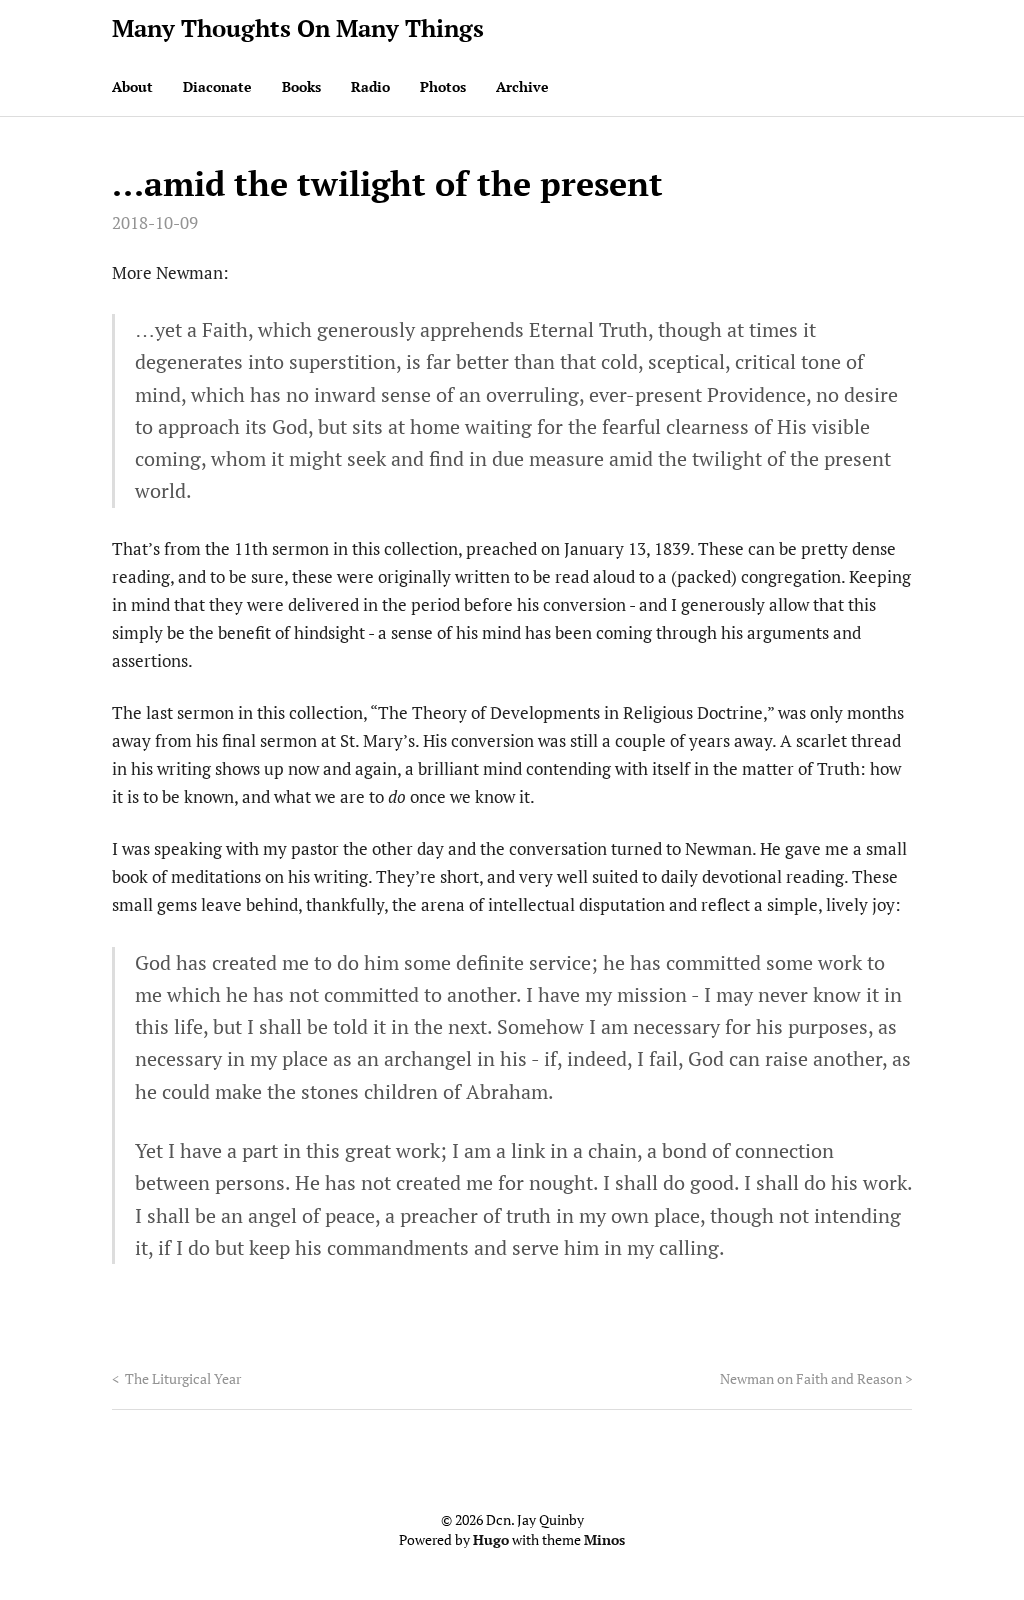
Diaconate (217, 86)
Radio (370, 86)
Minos (604, 1539)
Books (301, 86)
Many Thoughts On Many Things (298, 28)
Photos (443, 86)
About (132, 86)
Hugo (491, 1539)
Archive (522, 86)
